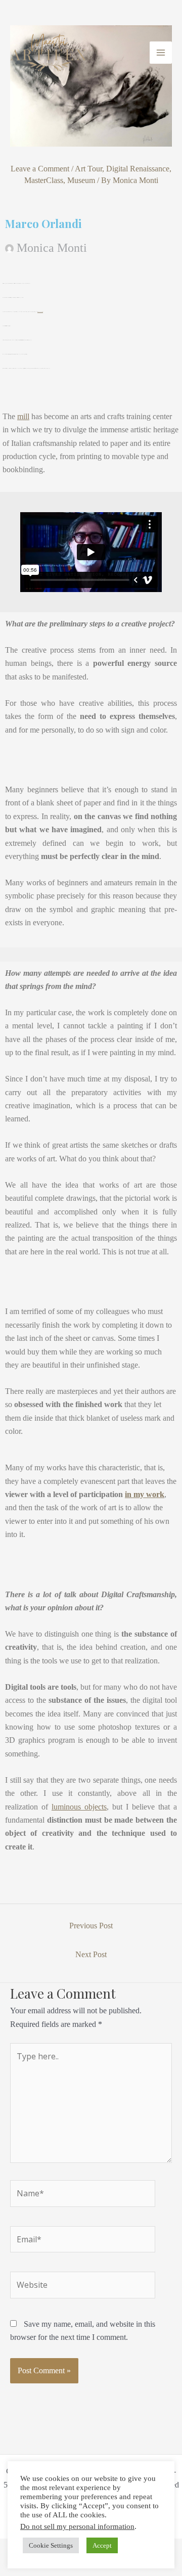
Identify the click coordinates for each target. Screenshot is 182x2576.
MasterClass (44, 180)
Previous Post (91, 1926)
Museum (81, 180)
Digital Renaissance (138, 169)
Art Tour (88, 169)
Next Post (91, 1954)
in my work (145, 1494)
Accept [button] (102, 2545)
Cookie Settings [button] (51, 2545)
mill (23, 416)
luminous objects (79, 1807)
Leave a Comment (40, 169)
